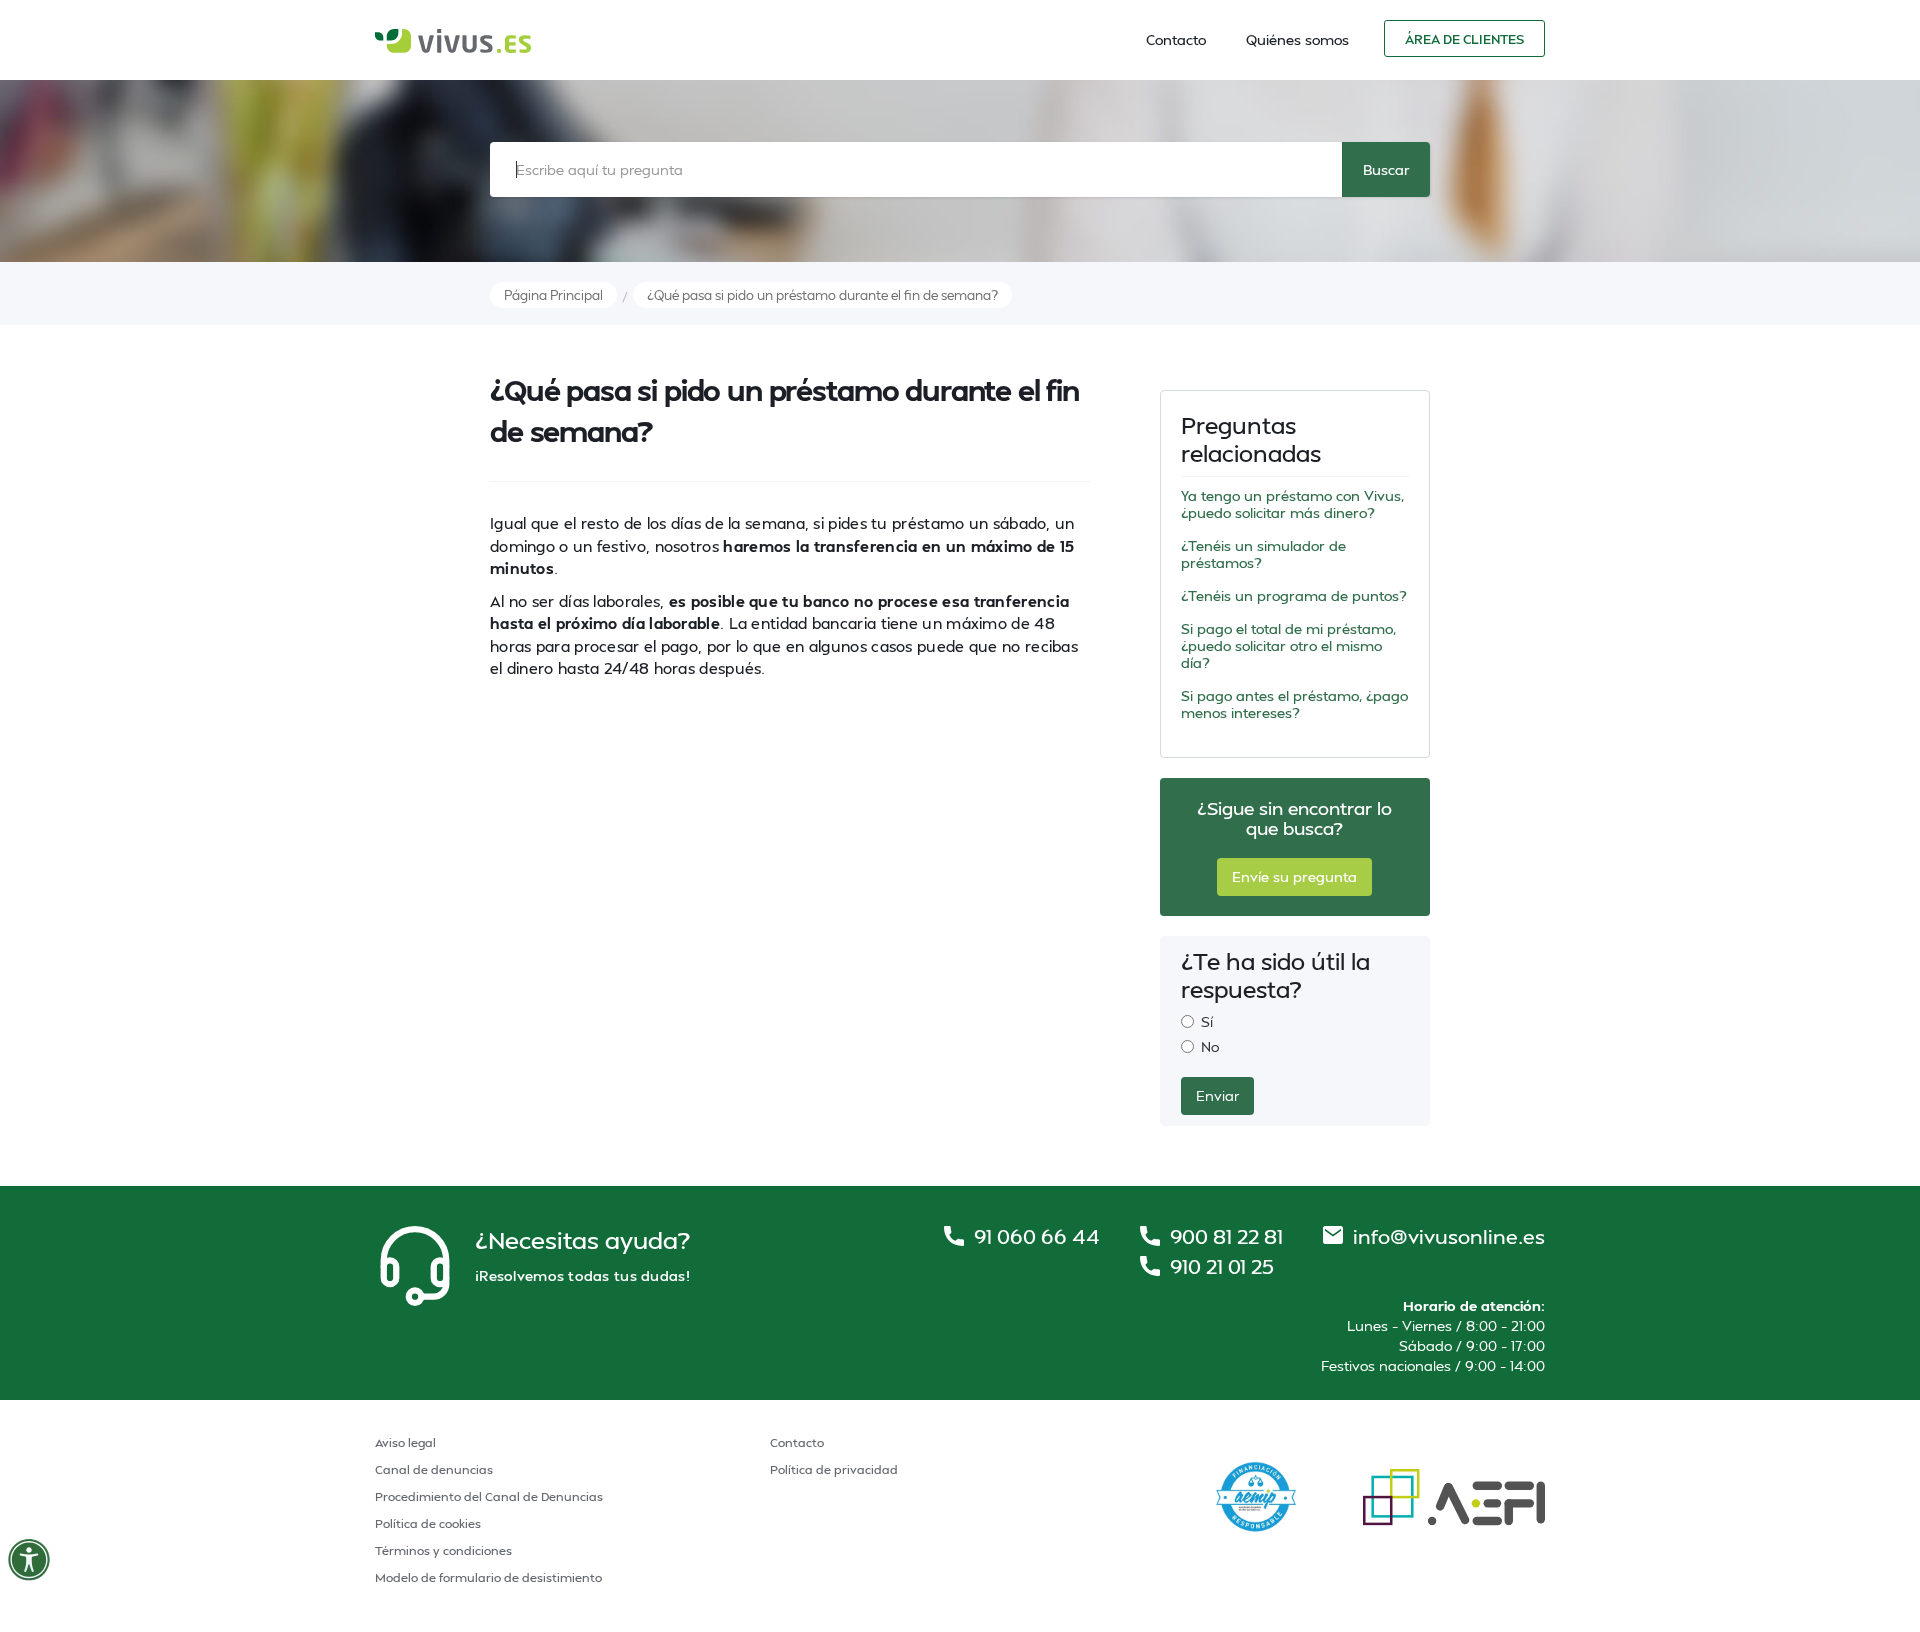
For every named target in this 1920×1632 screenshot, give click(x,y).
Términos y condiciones (443, 1550)
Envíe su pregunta (1294, 876)
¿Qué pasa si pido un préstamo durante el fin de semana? (822, 295)
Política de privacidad (834, 1469)
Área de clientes (1464, 39)
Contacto (1176, 39)
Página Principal (553, 295)
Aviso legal (405, 1442)
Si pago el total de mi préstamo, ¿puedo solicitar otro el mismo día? (1288, 645)
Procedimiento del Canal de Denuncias (489, 1496)
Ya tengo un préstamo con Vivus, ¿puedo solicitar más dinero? (1292, 504)
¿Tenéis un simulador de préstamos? (1263, 554)
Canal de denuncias (434, 1469)
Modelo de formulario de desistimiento (488, 1577)
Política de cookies (428, 1523)
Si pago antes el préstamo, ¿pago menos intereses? (1294, 704)
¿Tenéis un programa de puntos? (1293, 595)
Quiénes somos (1297, 39)
